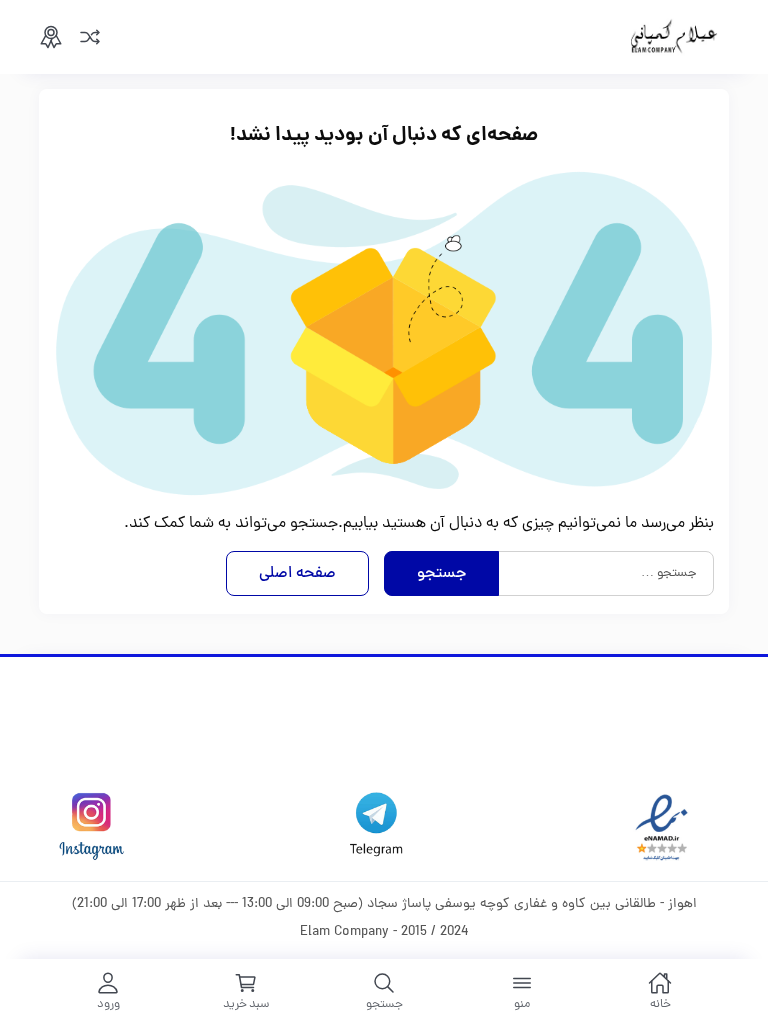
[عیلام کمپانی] (674, 37)
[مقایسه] (90, 37)
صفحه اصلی (297, 574)
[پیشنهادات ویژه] (51, 37)
